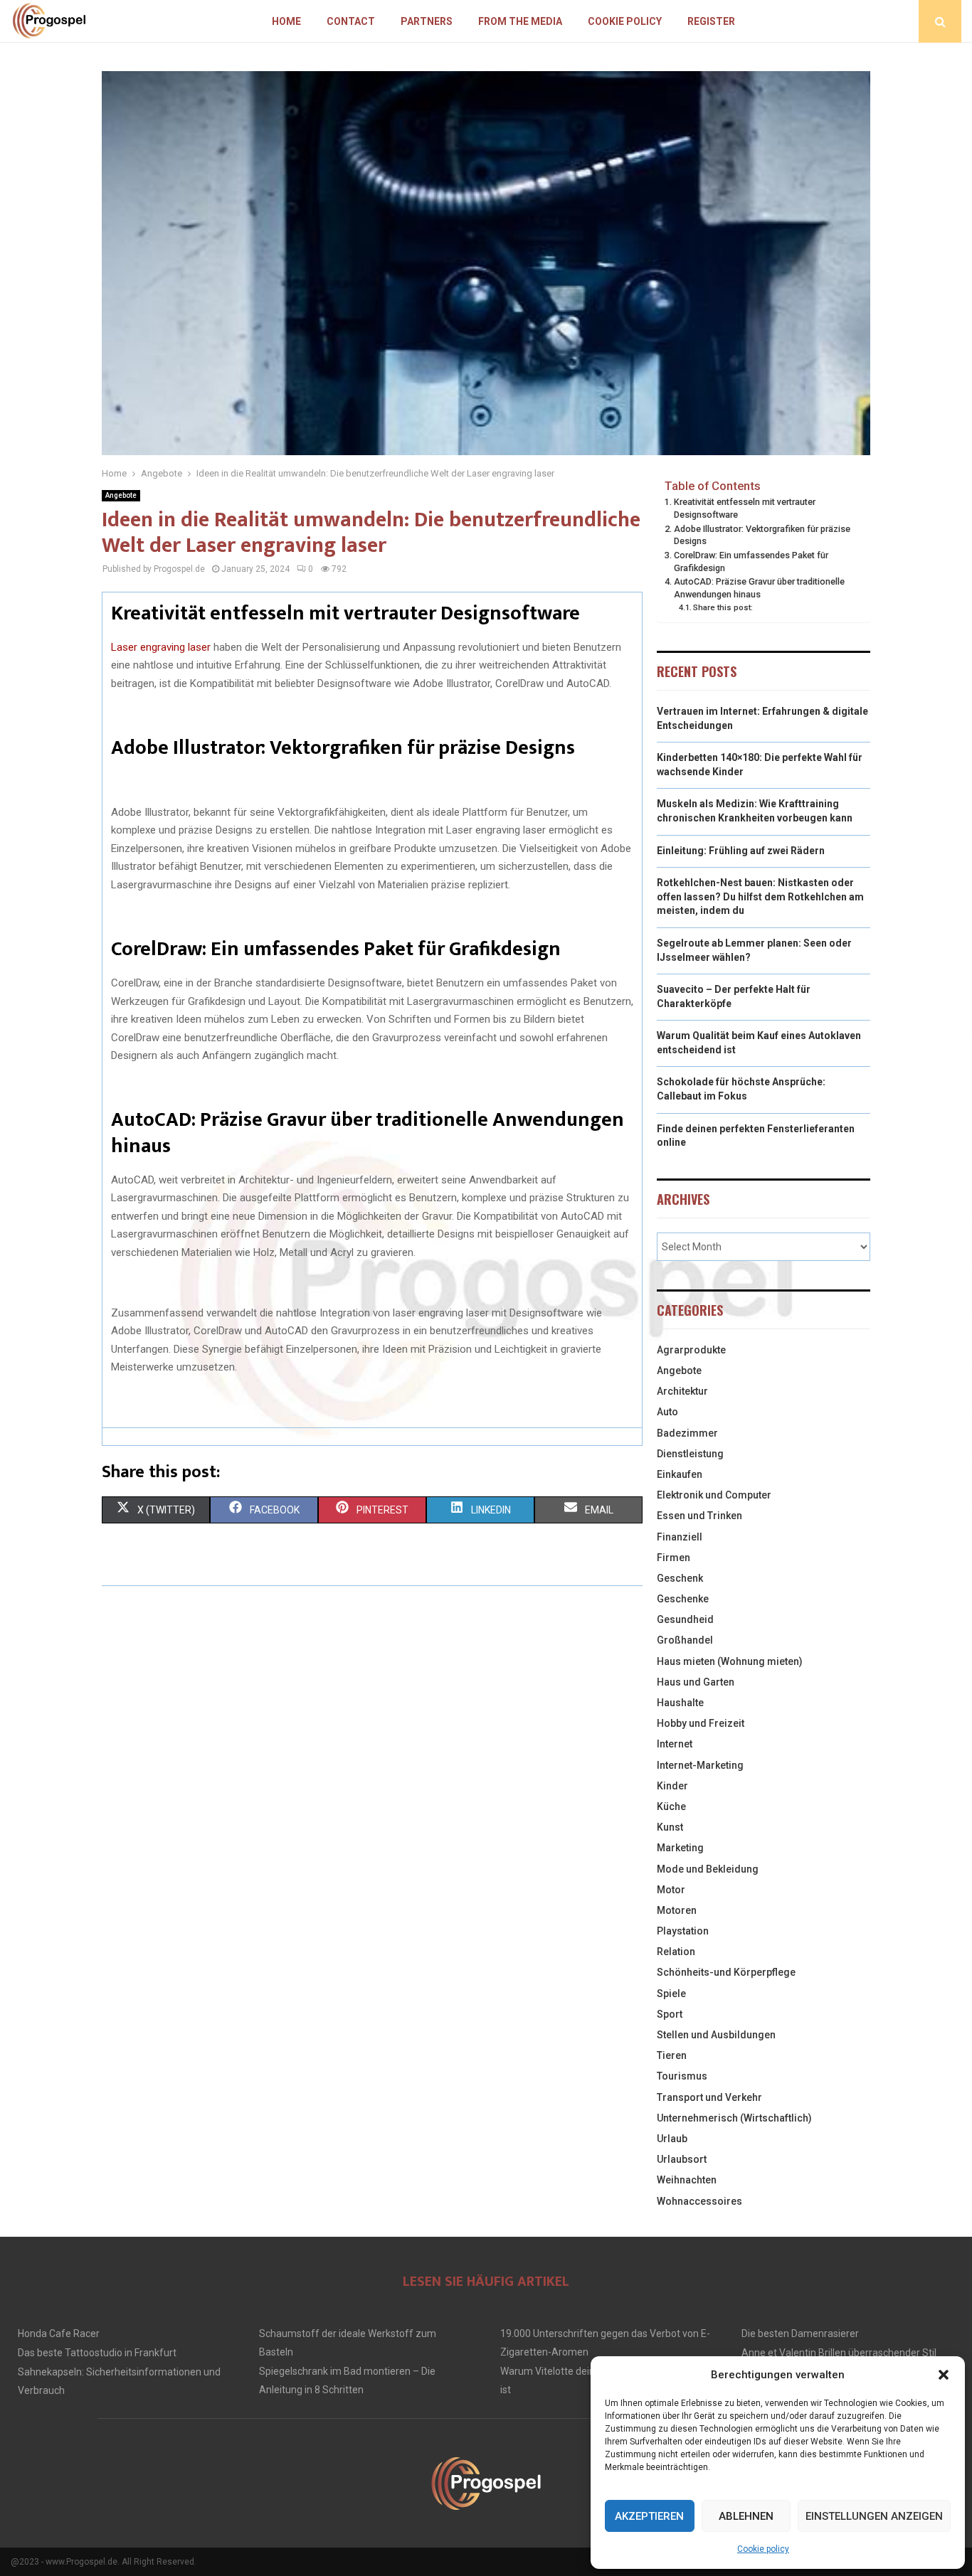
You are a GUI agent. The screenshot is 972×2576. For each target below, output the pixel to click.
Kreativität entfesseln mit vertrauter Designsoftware (745, 508)
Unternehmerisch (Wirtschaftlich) (734, 2118)
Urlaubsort (682, 2159)
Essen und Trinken (699, 1516)
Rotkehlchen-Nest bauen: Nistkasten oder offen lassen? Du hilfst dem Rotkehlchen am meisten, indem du (760, 896)
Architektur (682, 1391)
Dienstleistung (690, 1454)
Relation (676, 1952)
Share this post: (723, 607)
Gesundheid (685, 1619)
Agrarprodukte (691, 1350)
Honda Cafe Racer (59, 2333)
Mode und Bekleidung (708, 1869)
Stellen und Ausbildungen (716, 2035)
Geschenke (683, 1599)
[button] (944, 2375)
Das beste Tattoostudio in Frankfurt (97, 2353)
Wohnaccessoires (699, 2201)
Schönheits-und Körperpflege (726, 1972)
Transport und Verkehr (709, 2097)
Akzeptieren (649, 2516)
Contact (351, 21)
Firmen (673, 1558)
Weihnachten (687, 2180)
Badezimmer (687, 1433)
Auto (667, 1412)
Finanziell (680, 1537)
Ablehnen (746, 2516)
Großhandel (685, 1640)
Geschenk (680, 1578)
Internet (675, 1744)
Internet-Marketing (700, 1765)
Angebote (121, 495)
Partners (427, 21)
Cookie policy (763, 2549)
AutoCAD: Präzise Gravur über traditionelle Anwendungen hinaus (759, 588)
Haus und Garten (696, 1682)
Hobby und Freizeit (701, 1723)
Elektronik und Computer (714, 1495)
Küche (671, 1806)
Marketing (680, 1848)
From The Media (520, 21)
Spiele (671, 1994)
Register (711, 21)
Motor (671, 1890)
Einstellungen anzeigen (874, 2516)
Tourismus (682, 2076)
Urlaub (672, 2139)
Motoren (677, 1910)
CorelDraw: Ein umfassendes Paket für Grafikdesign (751, 561)
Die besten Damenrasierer (800, 2333)
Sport (670, 2014)
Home (286, 21)
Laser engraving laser (161, 647)
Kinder (672, 1786)
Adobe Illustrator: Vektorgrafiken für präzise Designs (762, 535)
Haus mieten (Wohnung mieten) (730, 1661)
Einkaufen (680, 1474)
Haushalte (680, 1703)
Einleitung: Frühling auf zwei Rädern (741, 851)
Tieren (672, 2055)
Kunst (670, 1827)
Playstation (683, 1931)
